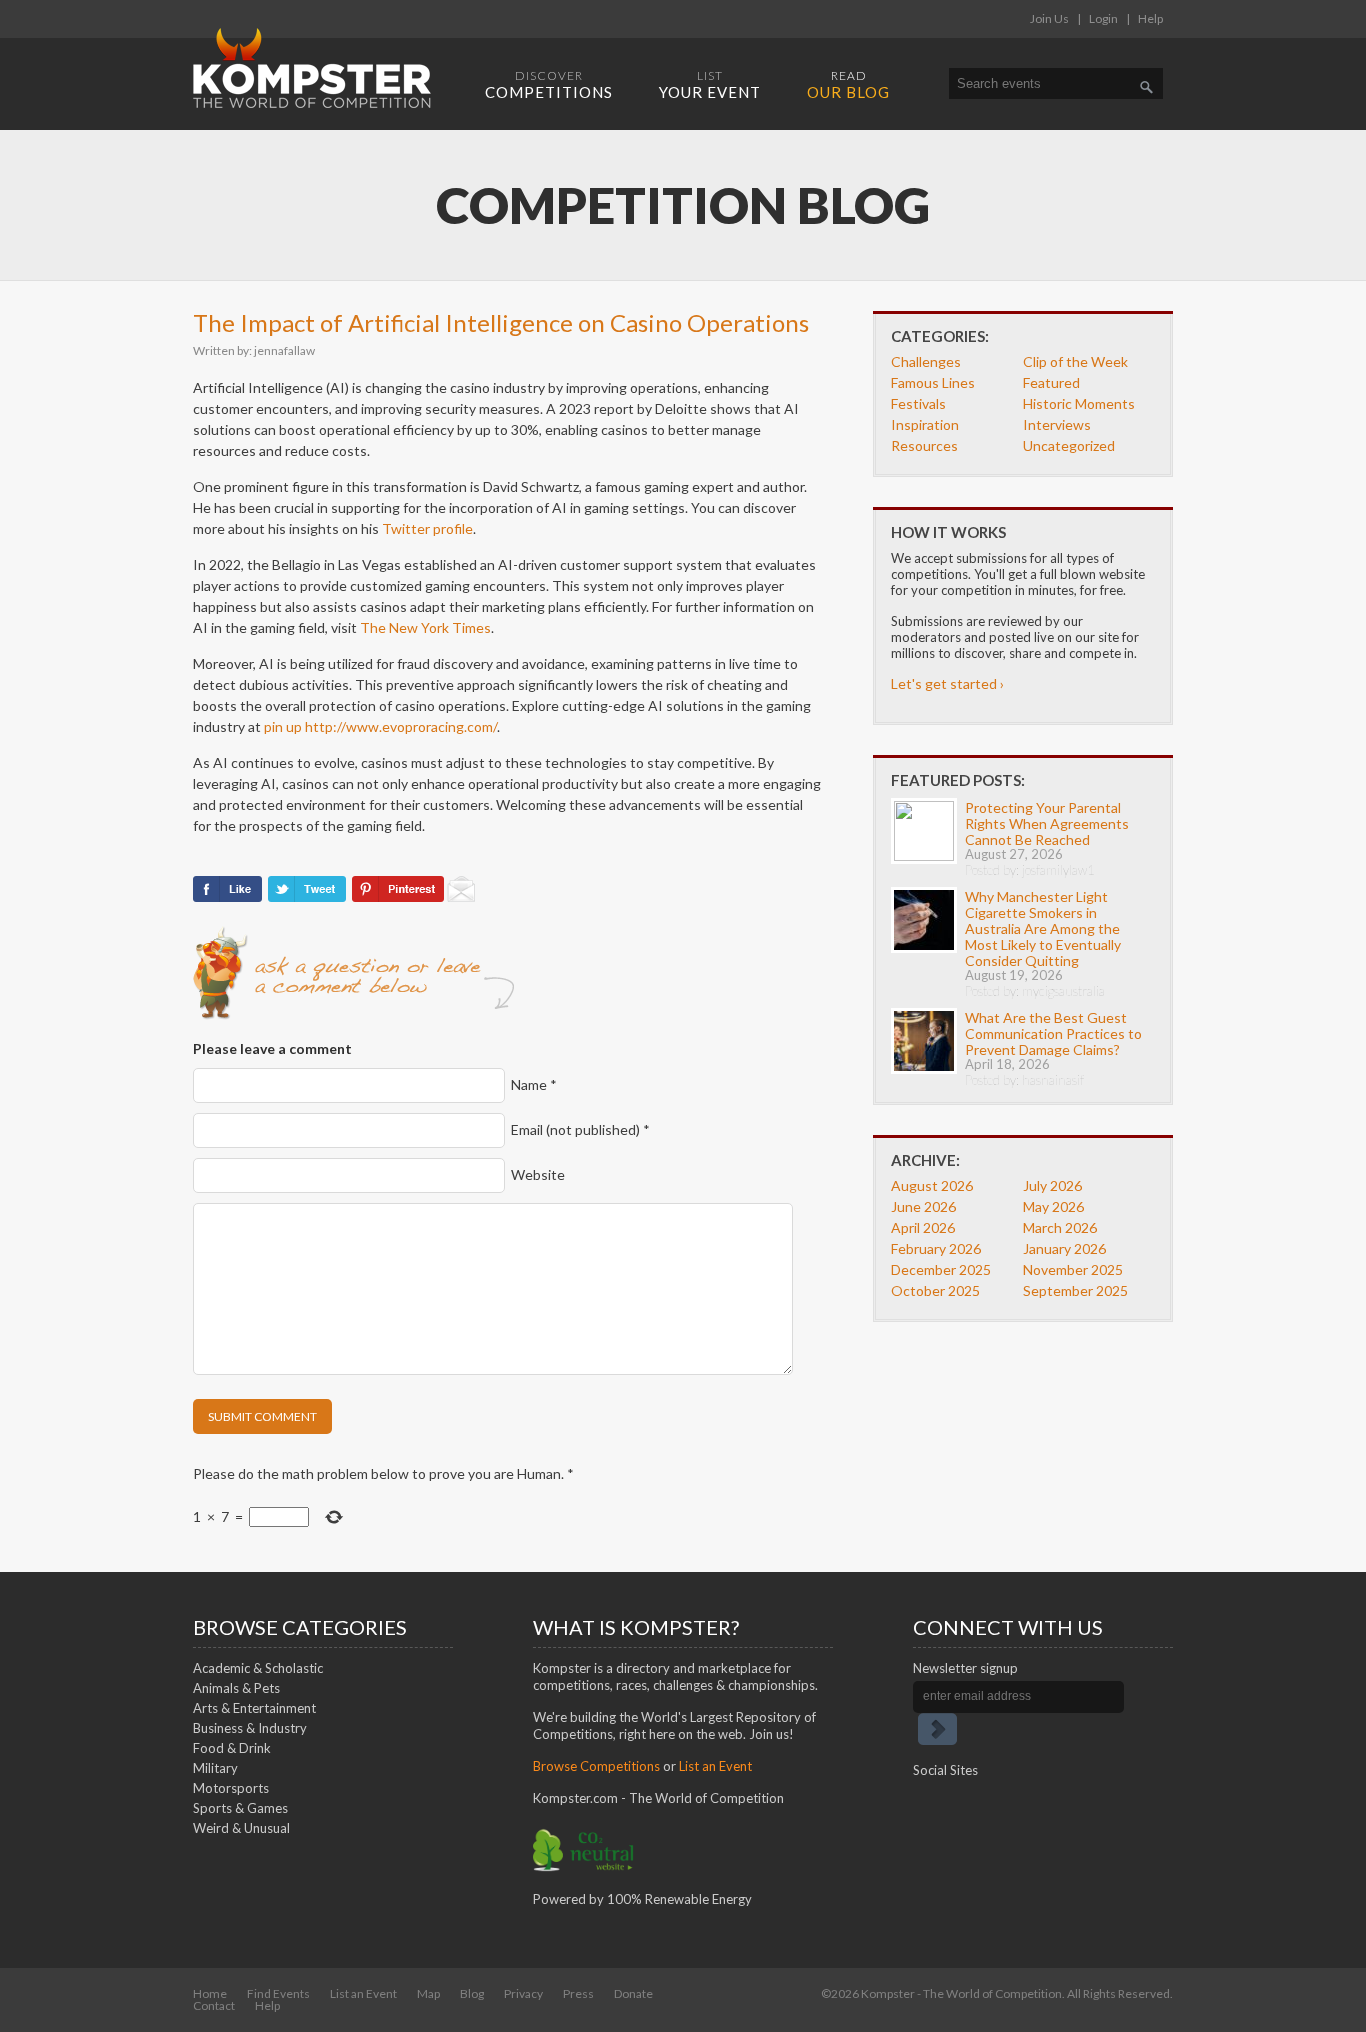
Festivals (918, 403)
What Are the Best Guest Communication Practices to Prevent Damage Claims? (1053, 1033)
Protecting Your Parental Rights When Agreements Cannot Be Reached (1047, 823)
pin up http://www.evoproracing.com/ (380, 726)
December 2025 (941, 1269)
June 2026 (923, 1206)
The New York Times (425, 627)
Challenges (926, 361)
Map (428, 1993)
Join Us (1049, 18)
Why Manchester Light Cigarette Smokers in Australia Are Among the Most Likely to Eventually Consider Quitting (1043, 928)
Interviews (1057, 424)
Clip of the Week (1075, 361)
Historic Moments (1079, 403)
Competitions (549, 84)
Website (538, 1174)
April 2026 (923, 1227)
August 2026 (932, 1185)
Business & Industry (250, 1728)
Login (1103, 18)
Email (580, 1129)
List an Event (715, 1766)
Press (578, 1993)
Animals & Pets (236, 1688)
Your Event (710, 84)
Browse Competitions (596, 1766)
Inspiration (925, 424)
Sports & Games (240, 1808)
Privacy (523, 1993)
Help (1150, 18)
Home (210, 1993)
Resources (924, 445)
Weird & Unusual (241, 1828)
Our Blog (848, 84)
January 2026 (1064, 1248)
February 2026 (936, 1248)
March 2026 (1060, 1227)
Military (215, 1768)
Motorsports (231, 1788)
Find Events (278, 1993)
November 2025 (1073, 1269)
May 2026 (1053, 1206)
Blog (472, 1993)
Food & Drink (232, 1748)
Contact (214, 2005)
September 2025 (1075, 1290)
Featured (1051, 382)
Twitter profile (427, 528)
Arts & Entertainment (254, 1708)
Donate (633, 1993)
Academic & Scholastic (258, 1668)
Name (534, 1084)
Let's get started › (947, 683)
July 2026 (1052, 1185)
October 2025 (935, 1290)
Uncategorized (1069, 445)
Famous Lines (933, 382)
